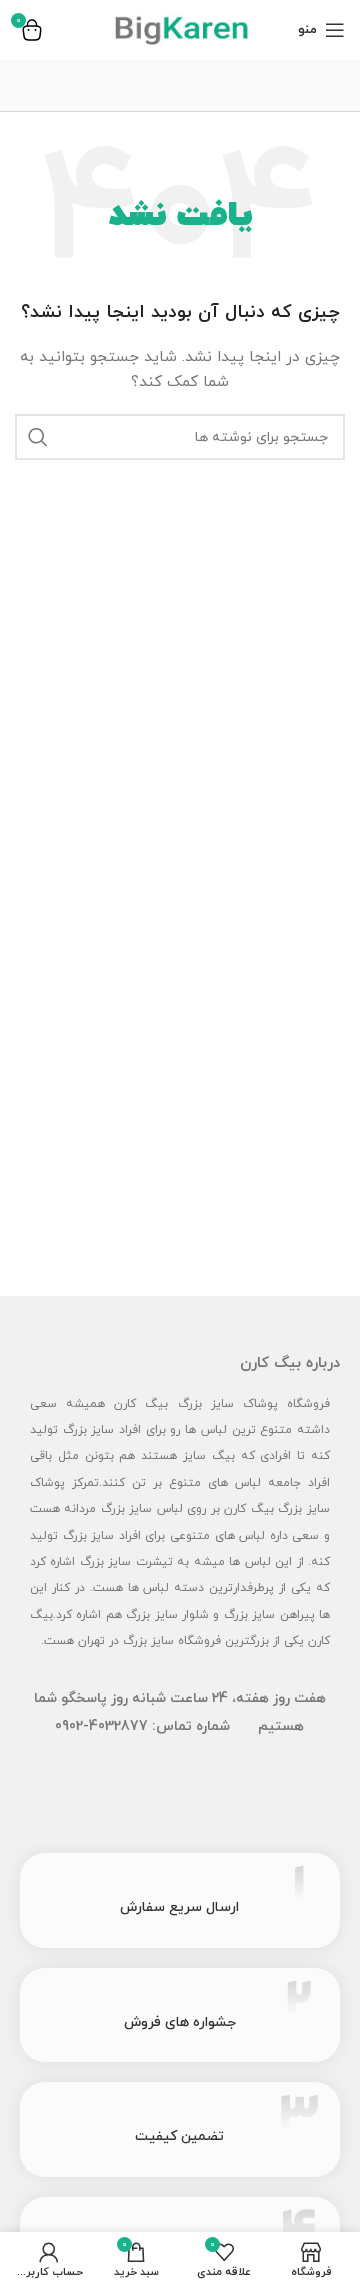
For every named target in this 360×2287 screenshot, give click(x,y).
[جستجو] (38, 437)
